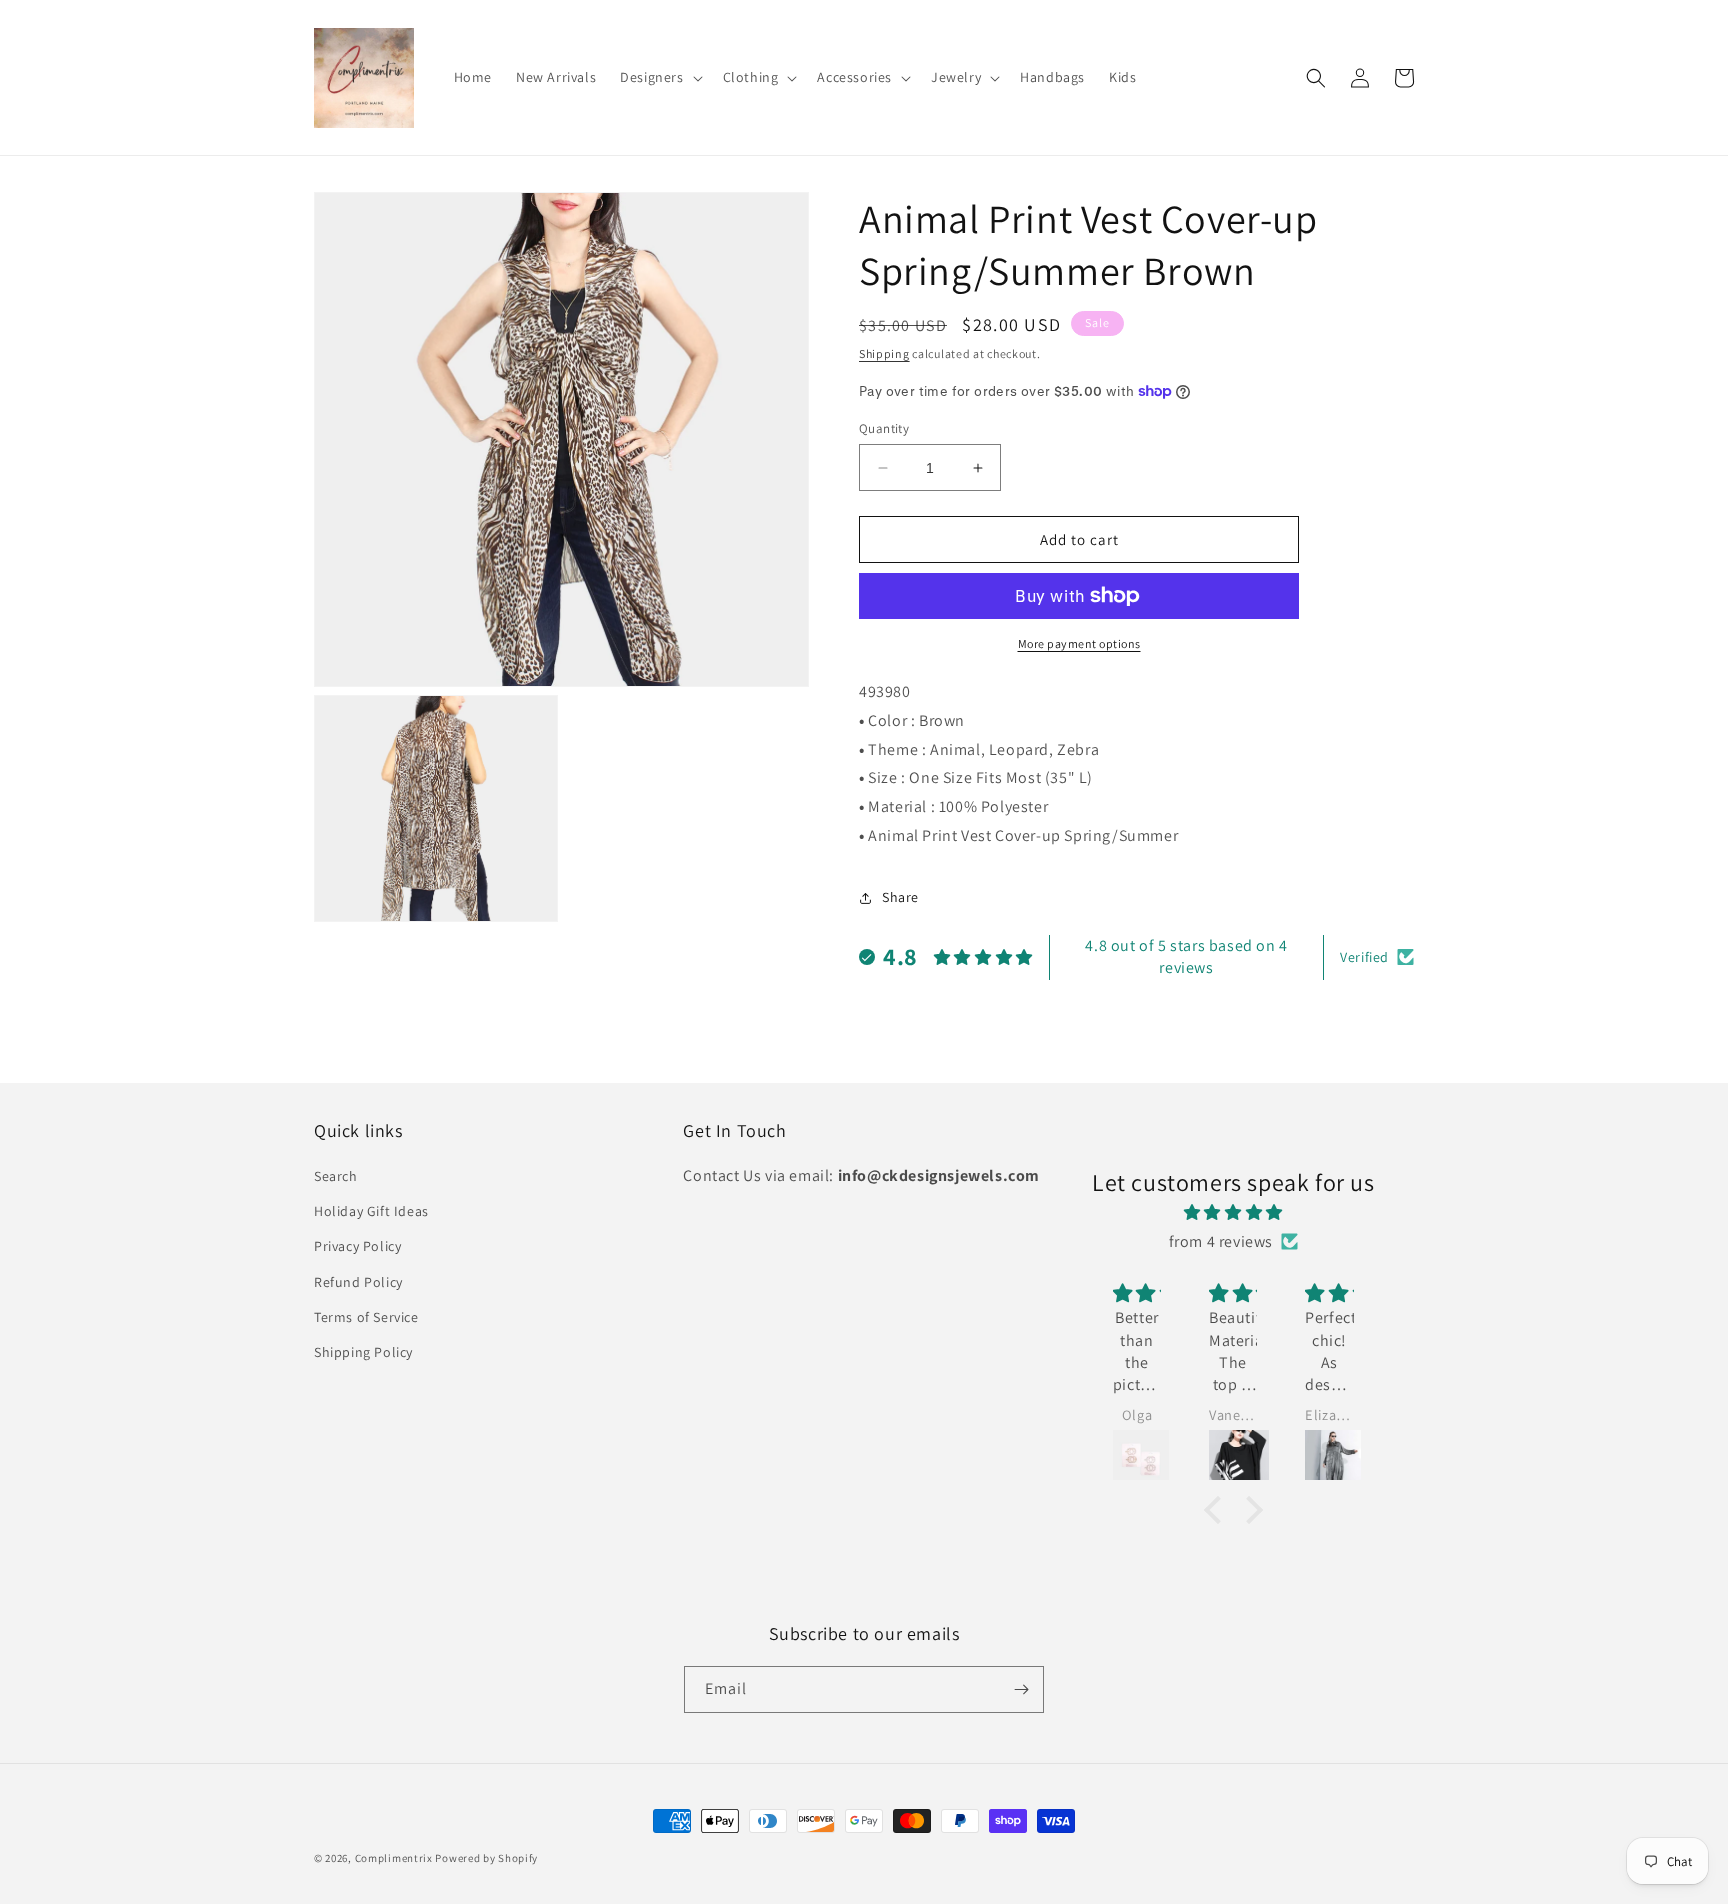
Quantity (884, 428)
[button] (659, 77)
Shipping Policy (363, 1352)
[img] (1233, 1213)
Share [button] (900, 897)
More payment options (1079, 643)
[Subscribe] (1021, 1689)
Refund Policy (358, 1282)
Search (336, 1176)
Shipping (884, 353)
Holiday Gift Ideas (371, 1211)
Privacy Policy (357, 1246)
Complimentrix (394, 1858)
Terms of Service (366, 1317)
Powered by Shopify (486, 1858)
